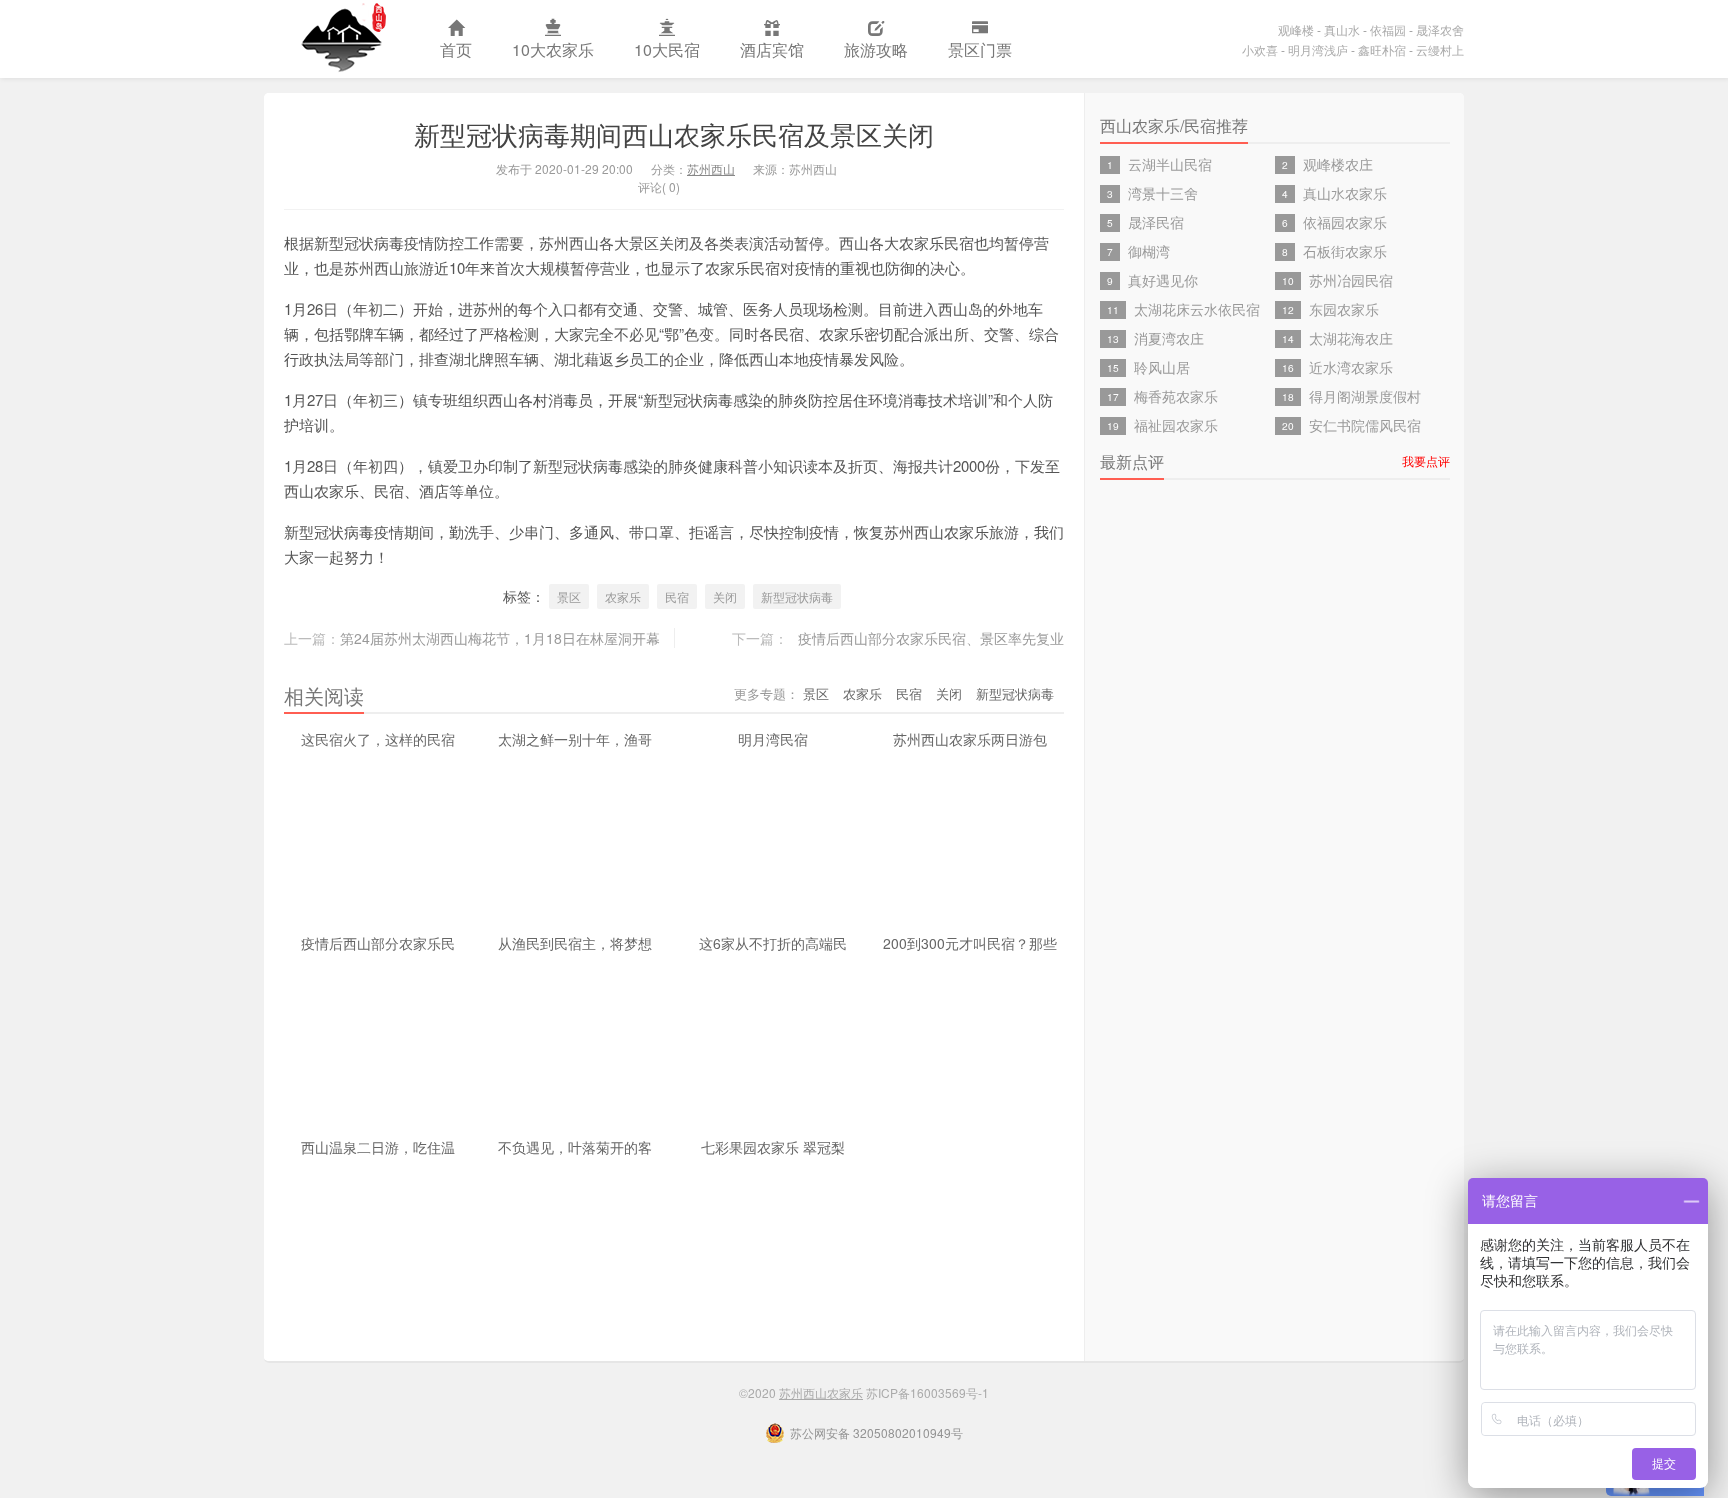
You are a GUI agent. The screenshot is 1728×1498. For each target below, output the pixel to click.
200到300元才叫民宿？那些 (970, 943)
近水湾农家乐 (1351, 367)
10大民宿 (667, 49)
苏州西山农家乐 (342, 39)
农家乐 (623, 596)
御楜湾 (1149, 251)
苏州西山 (711, 168)
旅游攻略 (876, 49)
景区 (569, 596)
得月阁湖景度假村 (1365, 396)
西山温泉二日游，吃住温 (378, 1147)
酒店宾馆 (772, 49)
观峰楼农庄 (1338, 164)
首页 (456, 49)
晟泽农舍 (1440, 29)
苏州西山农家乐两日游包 (970, 739)
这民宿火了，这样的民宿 (378, 739)
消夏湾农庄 (1169, 338)
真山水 (1342, 29)
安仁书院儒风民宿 (1365, 425)
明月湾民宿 (773, 739)
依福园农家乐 (1345, 222)
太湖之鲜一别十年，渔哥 (575, 739)
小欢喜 (1260, 49)
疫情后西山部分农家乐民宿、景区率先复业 (931, 638)
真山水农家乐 (1345, 193)
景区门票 (980, 49)
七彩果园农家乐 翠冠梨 (773, 1147)
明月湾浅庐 (1318, 49)
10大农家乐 (553, 49)
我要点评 (1426, 460)
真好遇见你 (1163, 280)
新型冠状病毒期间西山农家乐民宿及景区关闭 (674, 133)
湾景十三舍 (1163, 193)
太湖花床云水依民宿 (1197, 309)
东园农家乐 (1344, 309)
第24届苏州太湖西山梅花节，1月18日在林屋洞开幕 (500, 638)
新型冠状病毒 (797, 596)
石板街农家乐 (1345, 251)
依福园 (1388, 29)
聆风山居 (1162, 367)
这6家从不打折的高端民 (773, 943)
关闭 (725, 596)
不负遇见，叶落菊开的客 (575, 1147)
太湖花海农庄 (1351, 338)
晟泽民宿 (1156, 222)
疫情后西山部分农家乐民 (378, 943)
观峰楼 (1296, 29)
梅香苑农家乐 (1176, 396)
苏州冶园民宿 (1351, 280)
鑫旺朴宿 (1382, 49)
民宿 (677, 596)
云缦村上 (1440, 49)
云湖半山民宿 (1170, 164)
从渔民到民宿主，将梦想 (575, 943)
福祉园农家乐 (1176, 425)
